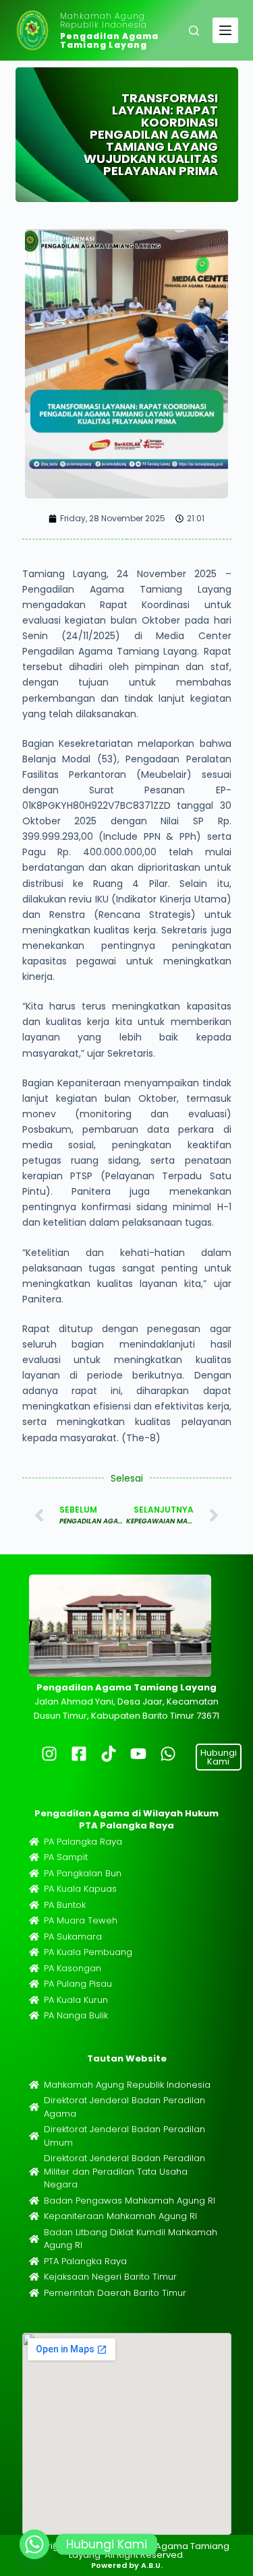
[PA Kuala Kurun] (34, 2000)
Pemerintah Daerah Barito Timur (115, 2293)
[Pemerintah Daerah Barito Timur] (34, 2293)
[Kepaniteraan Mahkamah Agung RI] (34, 2216)
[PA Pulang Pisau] (34, 1984)
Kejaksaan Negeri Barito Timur (110, 2277)
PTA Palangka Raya (85, 2261)
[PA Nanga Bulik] (34, 2015)
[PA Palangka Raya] (34, 1842)
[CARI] (194, 31)
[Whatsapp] (34, 2544)
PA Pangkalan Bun (83, 1873)
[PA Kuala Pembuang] (34, 1952)
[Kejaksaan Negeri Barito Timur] (34, 2277)
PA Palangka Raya (83, 1842)
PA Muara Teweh (81, 1920)
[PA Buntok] (34, 1905)
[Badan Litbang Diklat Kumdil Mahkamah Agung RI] (34, 2239)
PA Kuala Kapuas (80, 1889)
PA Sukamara (73, 1937)
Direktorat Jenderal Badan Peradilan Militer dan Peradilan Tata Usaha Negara (124, 2171)
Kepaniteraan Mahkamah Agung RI (120, 2216)
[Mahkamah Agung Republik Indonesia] (34, 2085)
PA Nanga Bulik (76, 2015)
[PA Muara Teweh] (34, 1920)
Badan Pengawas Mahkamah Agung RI (130, 2201)
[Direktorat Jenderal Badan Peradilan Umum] (34, 2136)
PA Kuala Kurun (76, 2000)
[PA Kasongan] (34, 1968)
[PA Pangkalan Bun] (34, 1873)
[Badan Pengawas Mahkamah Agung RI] (34, 2201)
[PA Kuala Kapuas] (34, 1889)
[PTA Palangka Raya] (34, 2261)
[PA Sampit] (34, 1857)
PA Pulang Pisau (78, 1984)
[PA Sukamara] (34, 1937)
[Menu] (225, 30)
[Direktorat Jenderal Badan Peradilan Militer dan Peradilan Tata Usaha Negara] (34, 2172)
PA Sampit (66, 1857)
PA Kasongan (73, 1968)
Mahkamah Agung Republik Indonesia (104, 20)
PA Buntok (65, 1905)
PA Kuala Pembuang (88, 1952)
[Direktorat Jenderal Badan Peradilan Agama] (34, 2107)
